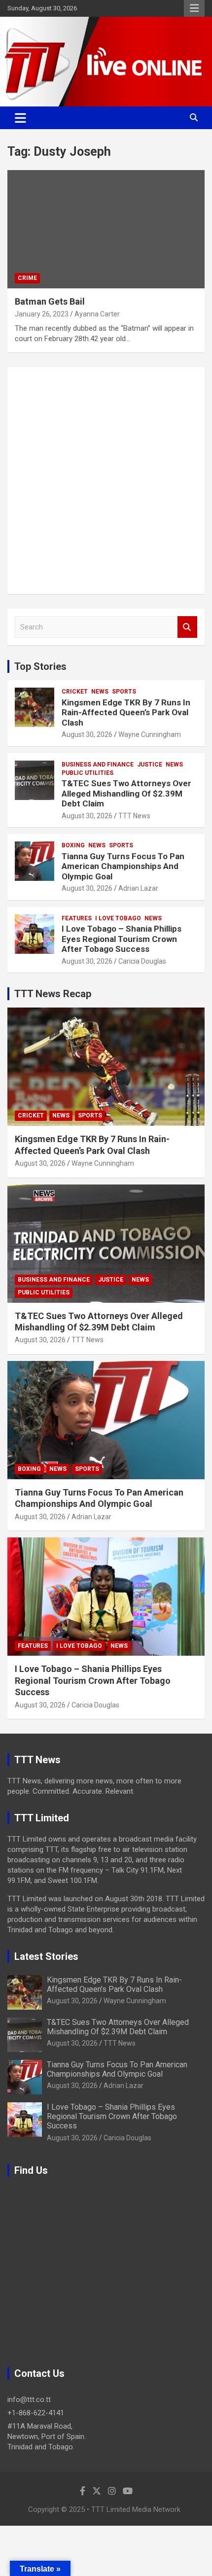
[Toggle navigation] (20, 118)
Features (77, 918)
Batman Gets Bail (50, 301)
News (100, 692)
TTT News (134, 816)
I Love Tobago (118, 918)
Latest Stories (46, 1956)
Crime (27, 278)
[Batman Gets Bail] (106, 229)
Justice (150, 765)
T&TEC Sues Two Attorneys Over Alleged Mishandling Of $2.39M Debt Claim (126, 793)
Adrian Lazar (138, 888)
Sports (124, 692)
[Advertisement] (106, 481)
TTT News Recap (53, 994)
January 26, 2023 (42, 314)
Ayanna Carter (97, 314)
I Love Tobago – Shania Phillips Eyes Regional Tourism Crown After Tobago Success (122, 939)
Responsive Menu (194, 8)
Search (187, 627)
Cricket (75, 692)
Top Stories (40, 666)
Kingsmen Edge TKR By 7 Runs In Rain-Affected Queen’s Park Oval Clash (126, 713)
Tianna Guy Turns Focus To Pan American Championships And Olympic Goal (123, 866)
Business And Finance (98, 765)
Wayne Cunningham (150, 734)
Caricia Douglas (142, 961)
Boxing (73, 845)
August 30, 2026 (87, 734)
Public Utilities (88, 773)
